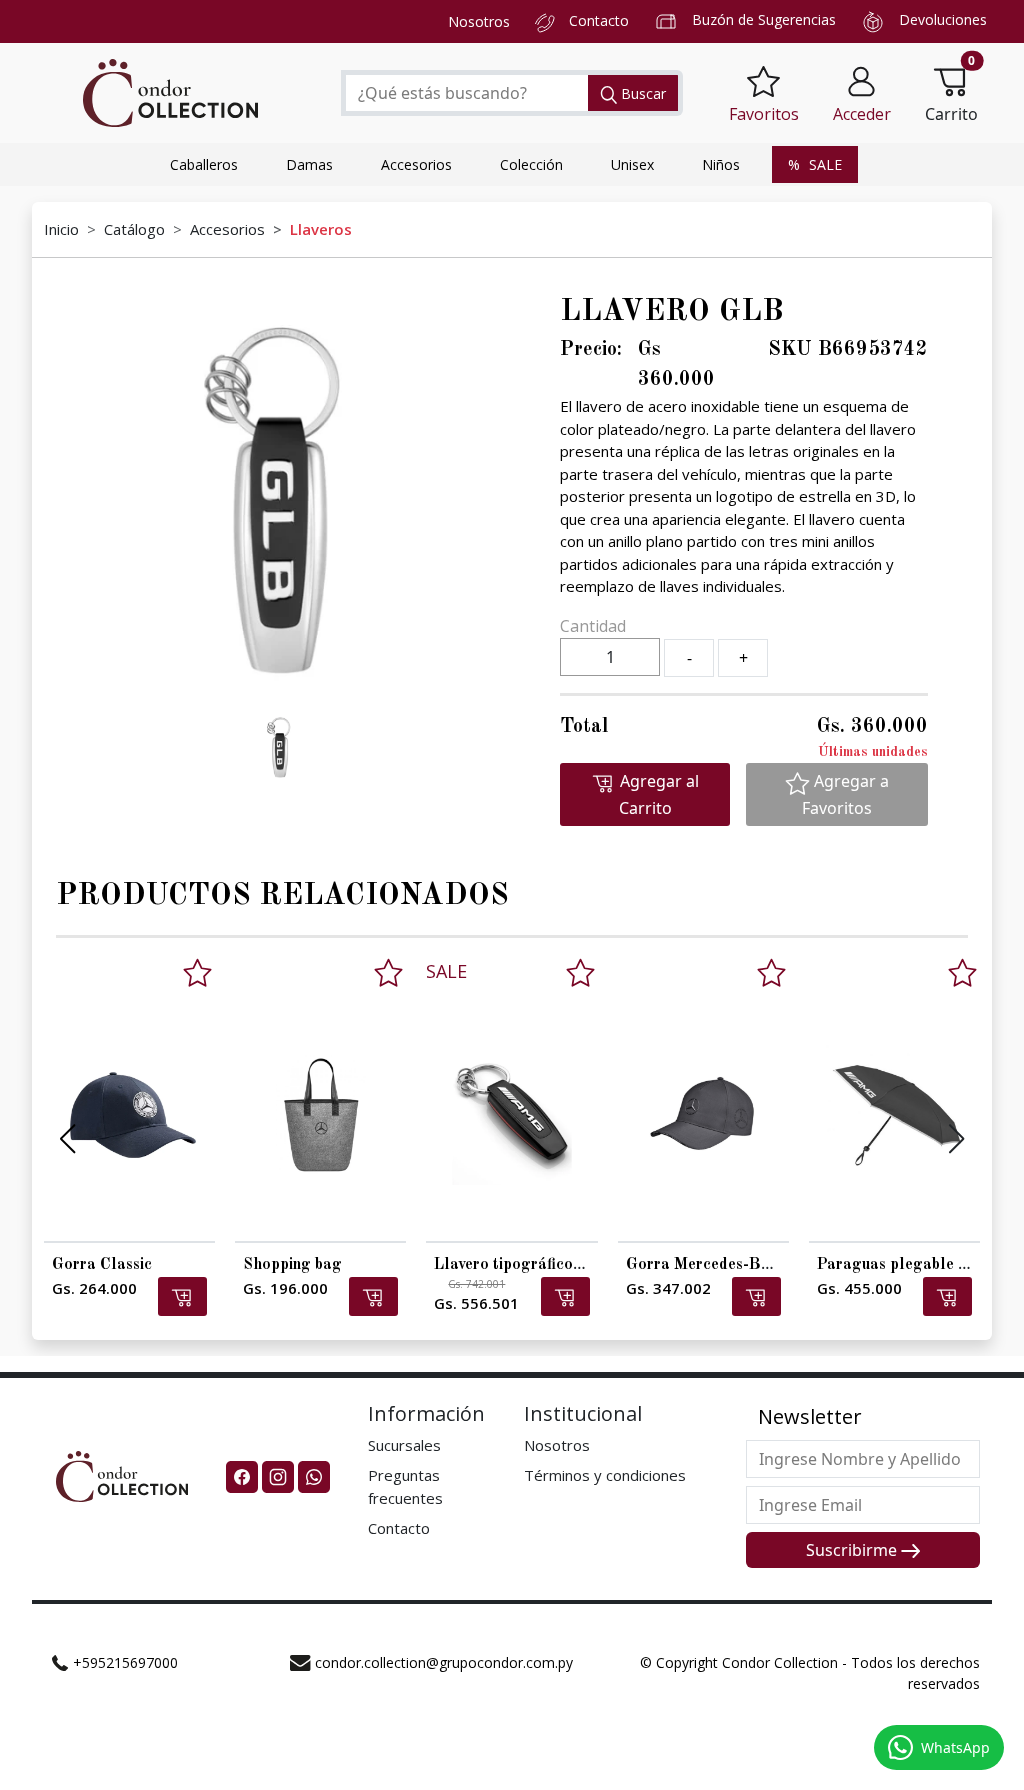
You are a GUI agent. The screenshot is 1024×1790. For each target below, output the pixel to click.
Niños (721, 164)
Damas (309, 164)
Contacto (599, 20)
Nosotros (479, 21)
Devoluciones (943, 19)
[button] (862, 93)
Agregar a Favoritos (845, 794)
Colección (531, 164)
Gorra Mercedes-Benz (705, 1265)
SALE (823, 164)
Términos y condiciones (605, 1475)
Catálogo (134, 229)
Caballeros (204, 164)
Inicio (61, 229)
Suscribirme (853, 1550)
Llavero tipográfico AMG (524, 1265)
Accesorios (416, 164)
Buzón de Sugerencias (764, 19)
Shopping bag (292, 1265)
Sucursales (404, 1445)
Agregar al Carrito (657, 794)
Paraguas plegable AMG (906, 1265)
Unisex (632, 164)
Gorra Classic (102, 1265)
